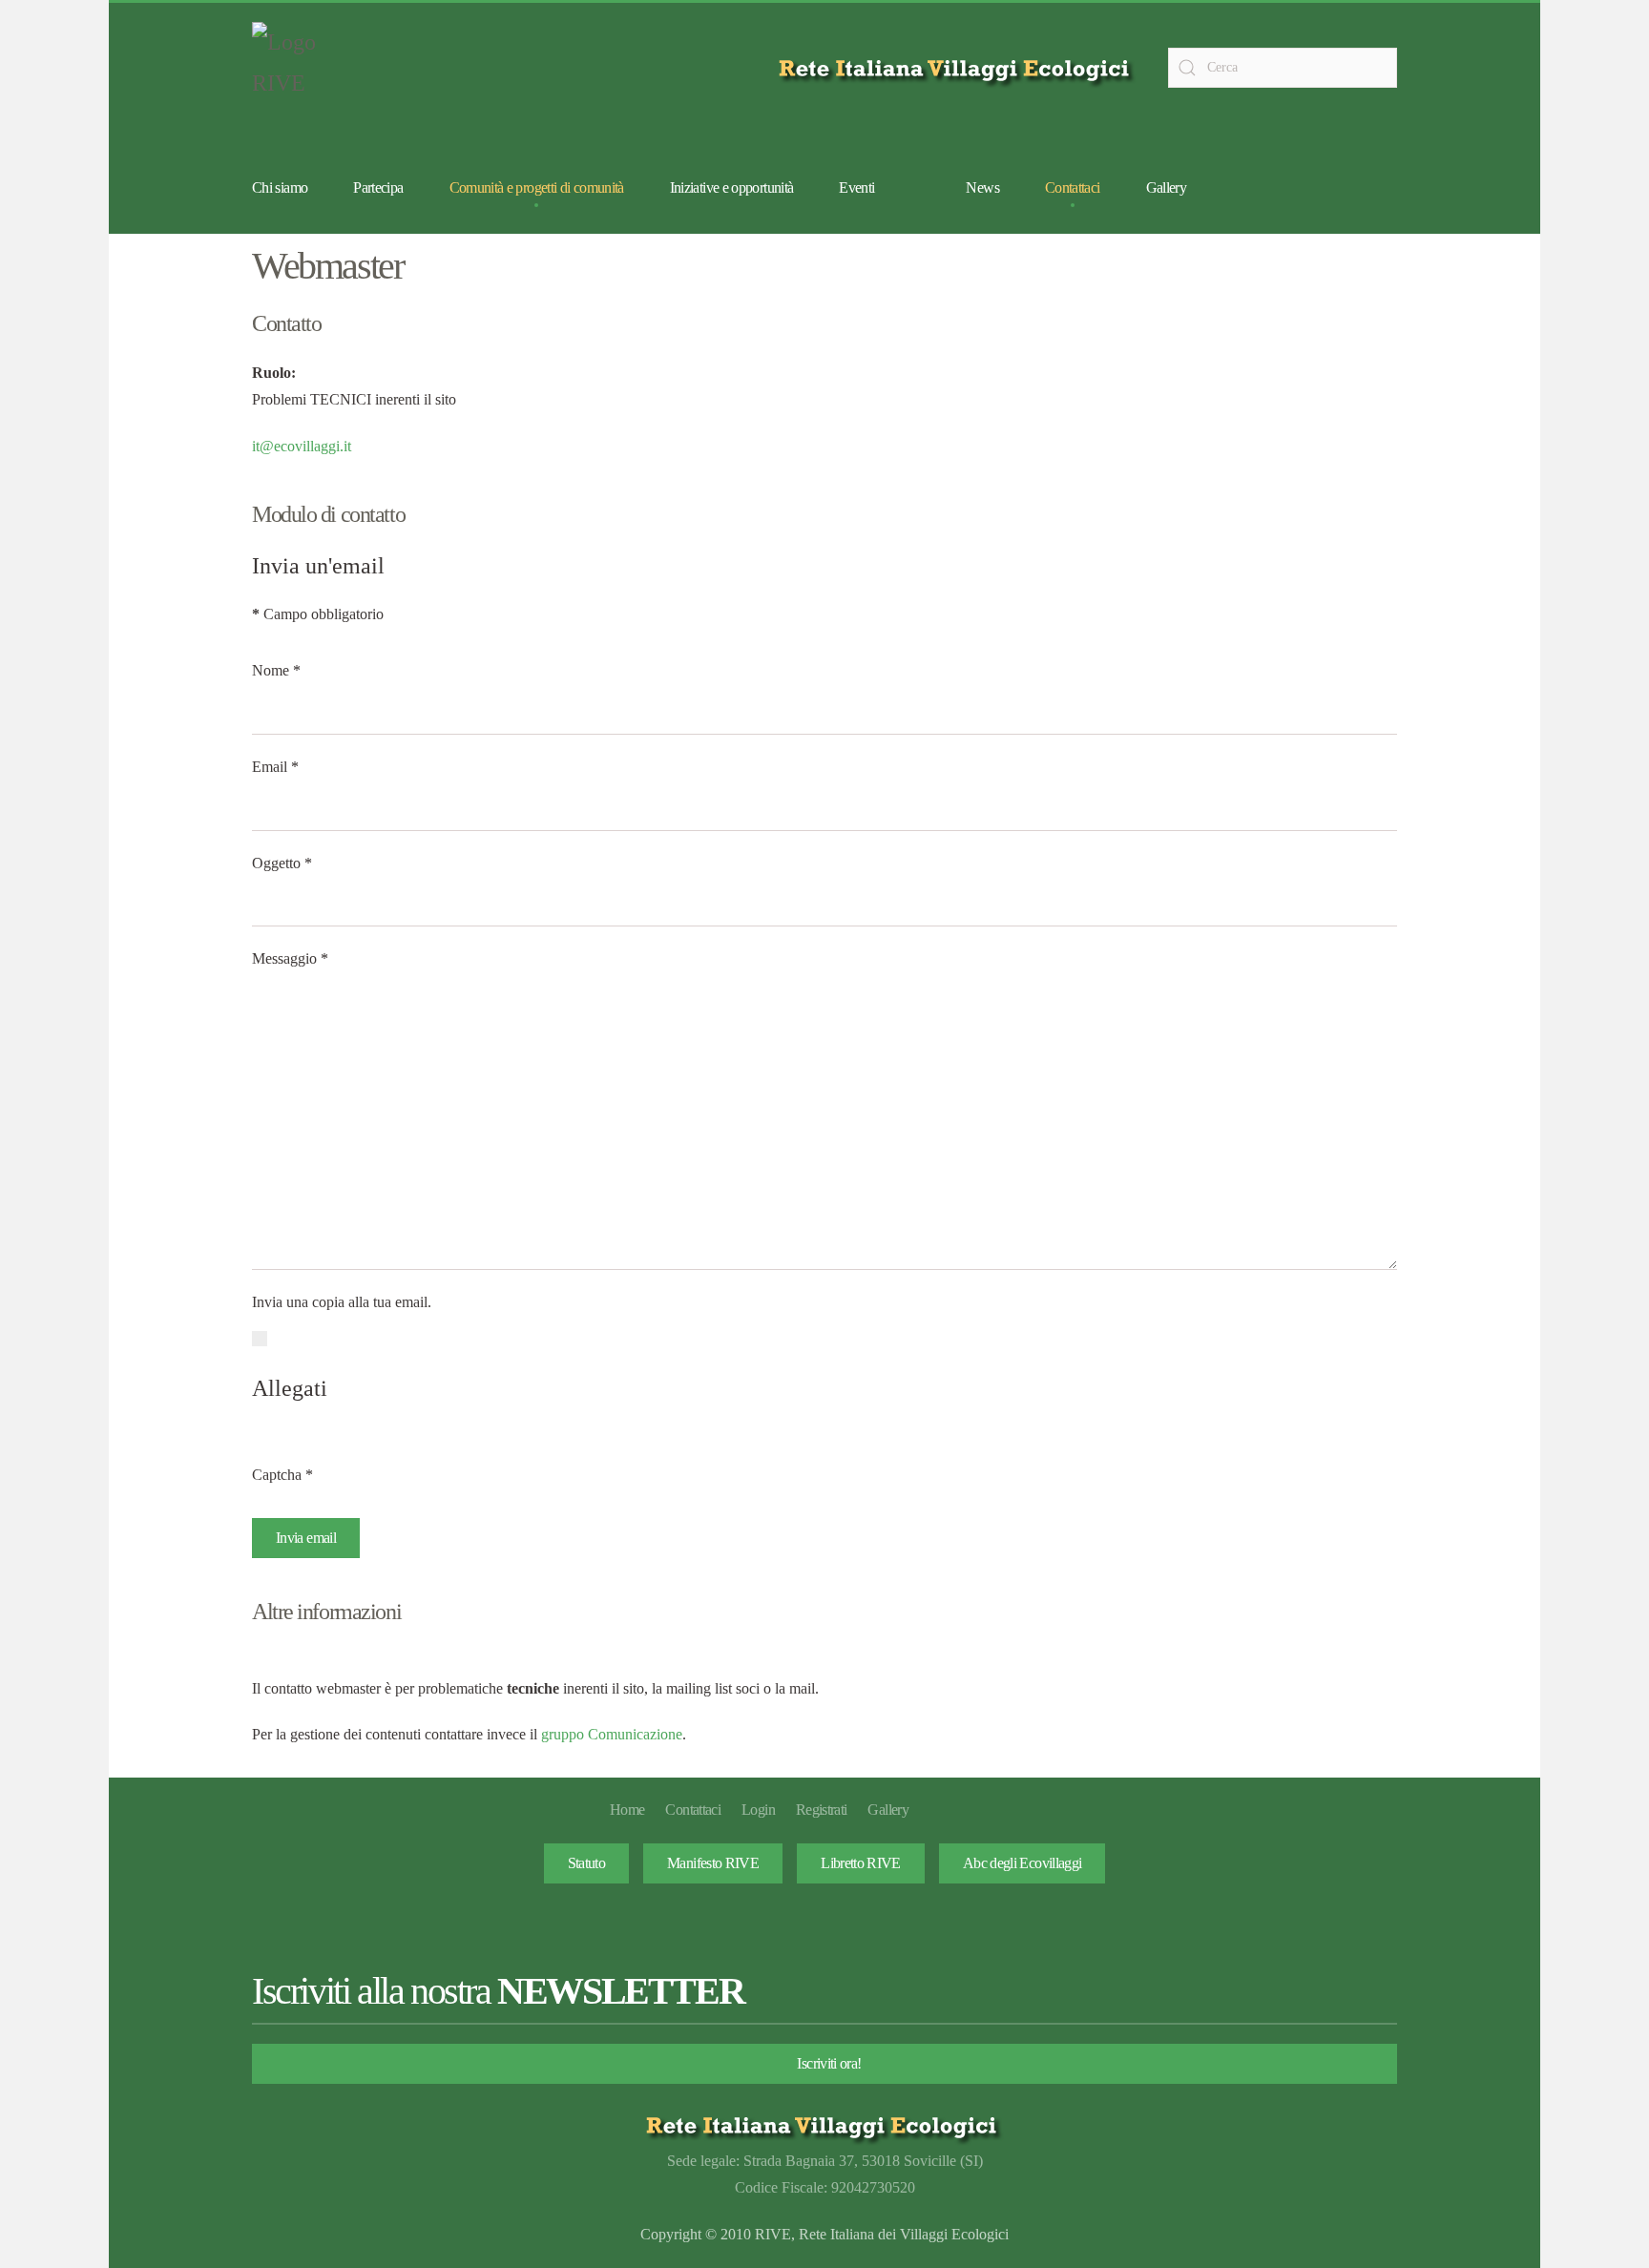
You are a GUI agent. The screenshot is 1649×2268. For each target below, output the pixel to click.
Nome (276, 670)
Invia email (306, 1538)
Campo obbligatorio (318, 614)
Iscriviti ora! (829, 2063)
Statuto (587, 1863)
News (982, 187)
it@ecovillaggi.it (302, 446)
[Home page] (958, 68)
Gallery (1167, 187)
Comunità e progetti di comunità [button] (537, 187)
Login (758, 1810)
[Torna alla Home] (300, 68)
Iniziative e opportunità (732, 187)
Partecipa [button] (378, 187)
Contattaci (1073, 187)
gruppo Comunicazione (612, 1734)
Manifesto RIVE (713, 1863)
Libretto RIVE (861, 1863)
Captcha (282, 1475)
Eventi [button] (856, 187)
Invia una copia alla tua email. (342, 1302)
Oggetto (282, 863)
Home (627, 1810)
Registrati (822, 1810)
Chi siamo (280, 187)
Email (275, 767)
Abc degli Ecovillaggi (1023, 1863)
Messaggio (290, 958)
